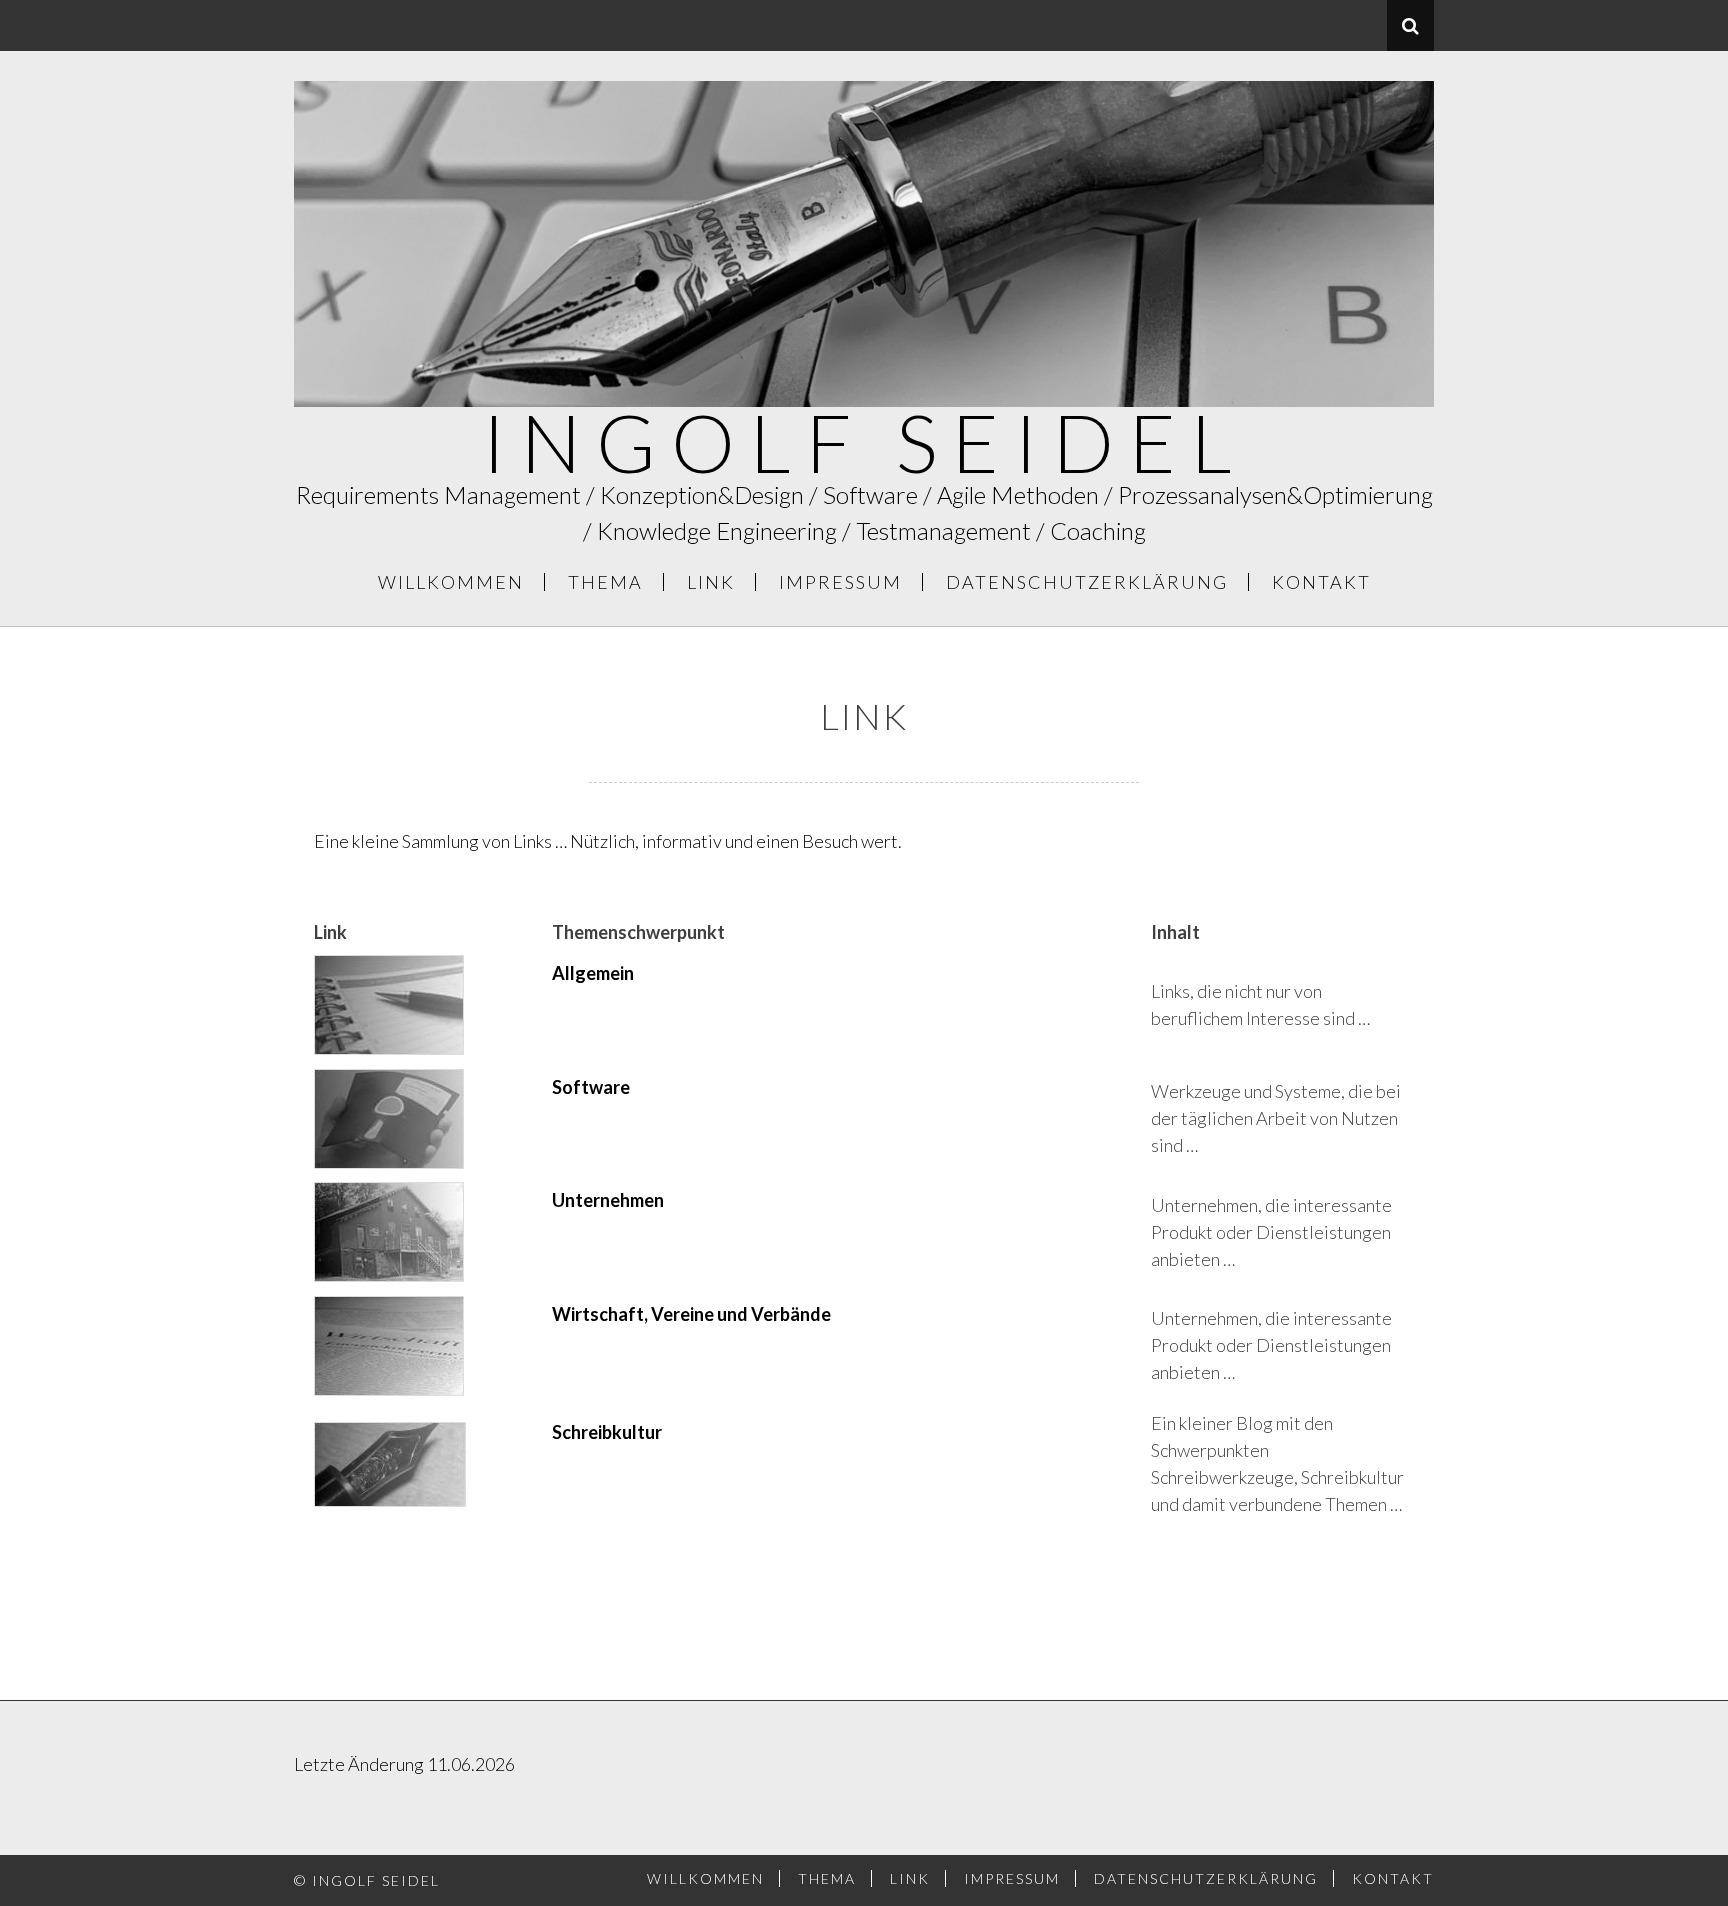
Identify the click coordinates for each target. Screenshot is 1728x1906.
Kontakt (1321, 582)
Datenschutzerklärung (1087, 582)
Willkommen (451, 582)
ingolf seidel (864, 442)
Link (711, 582)
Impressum (840, 582)
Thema (605, 582)
